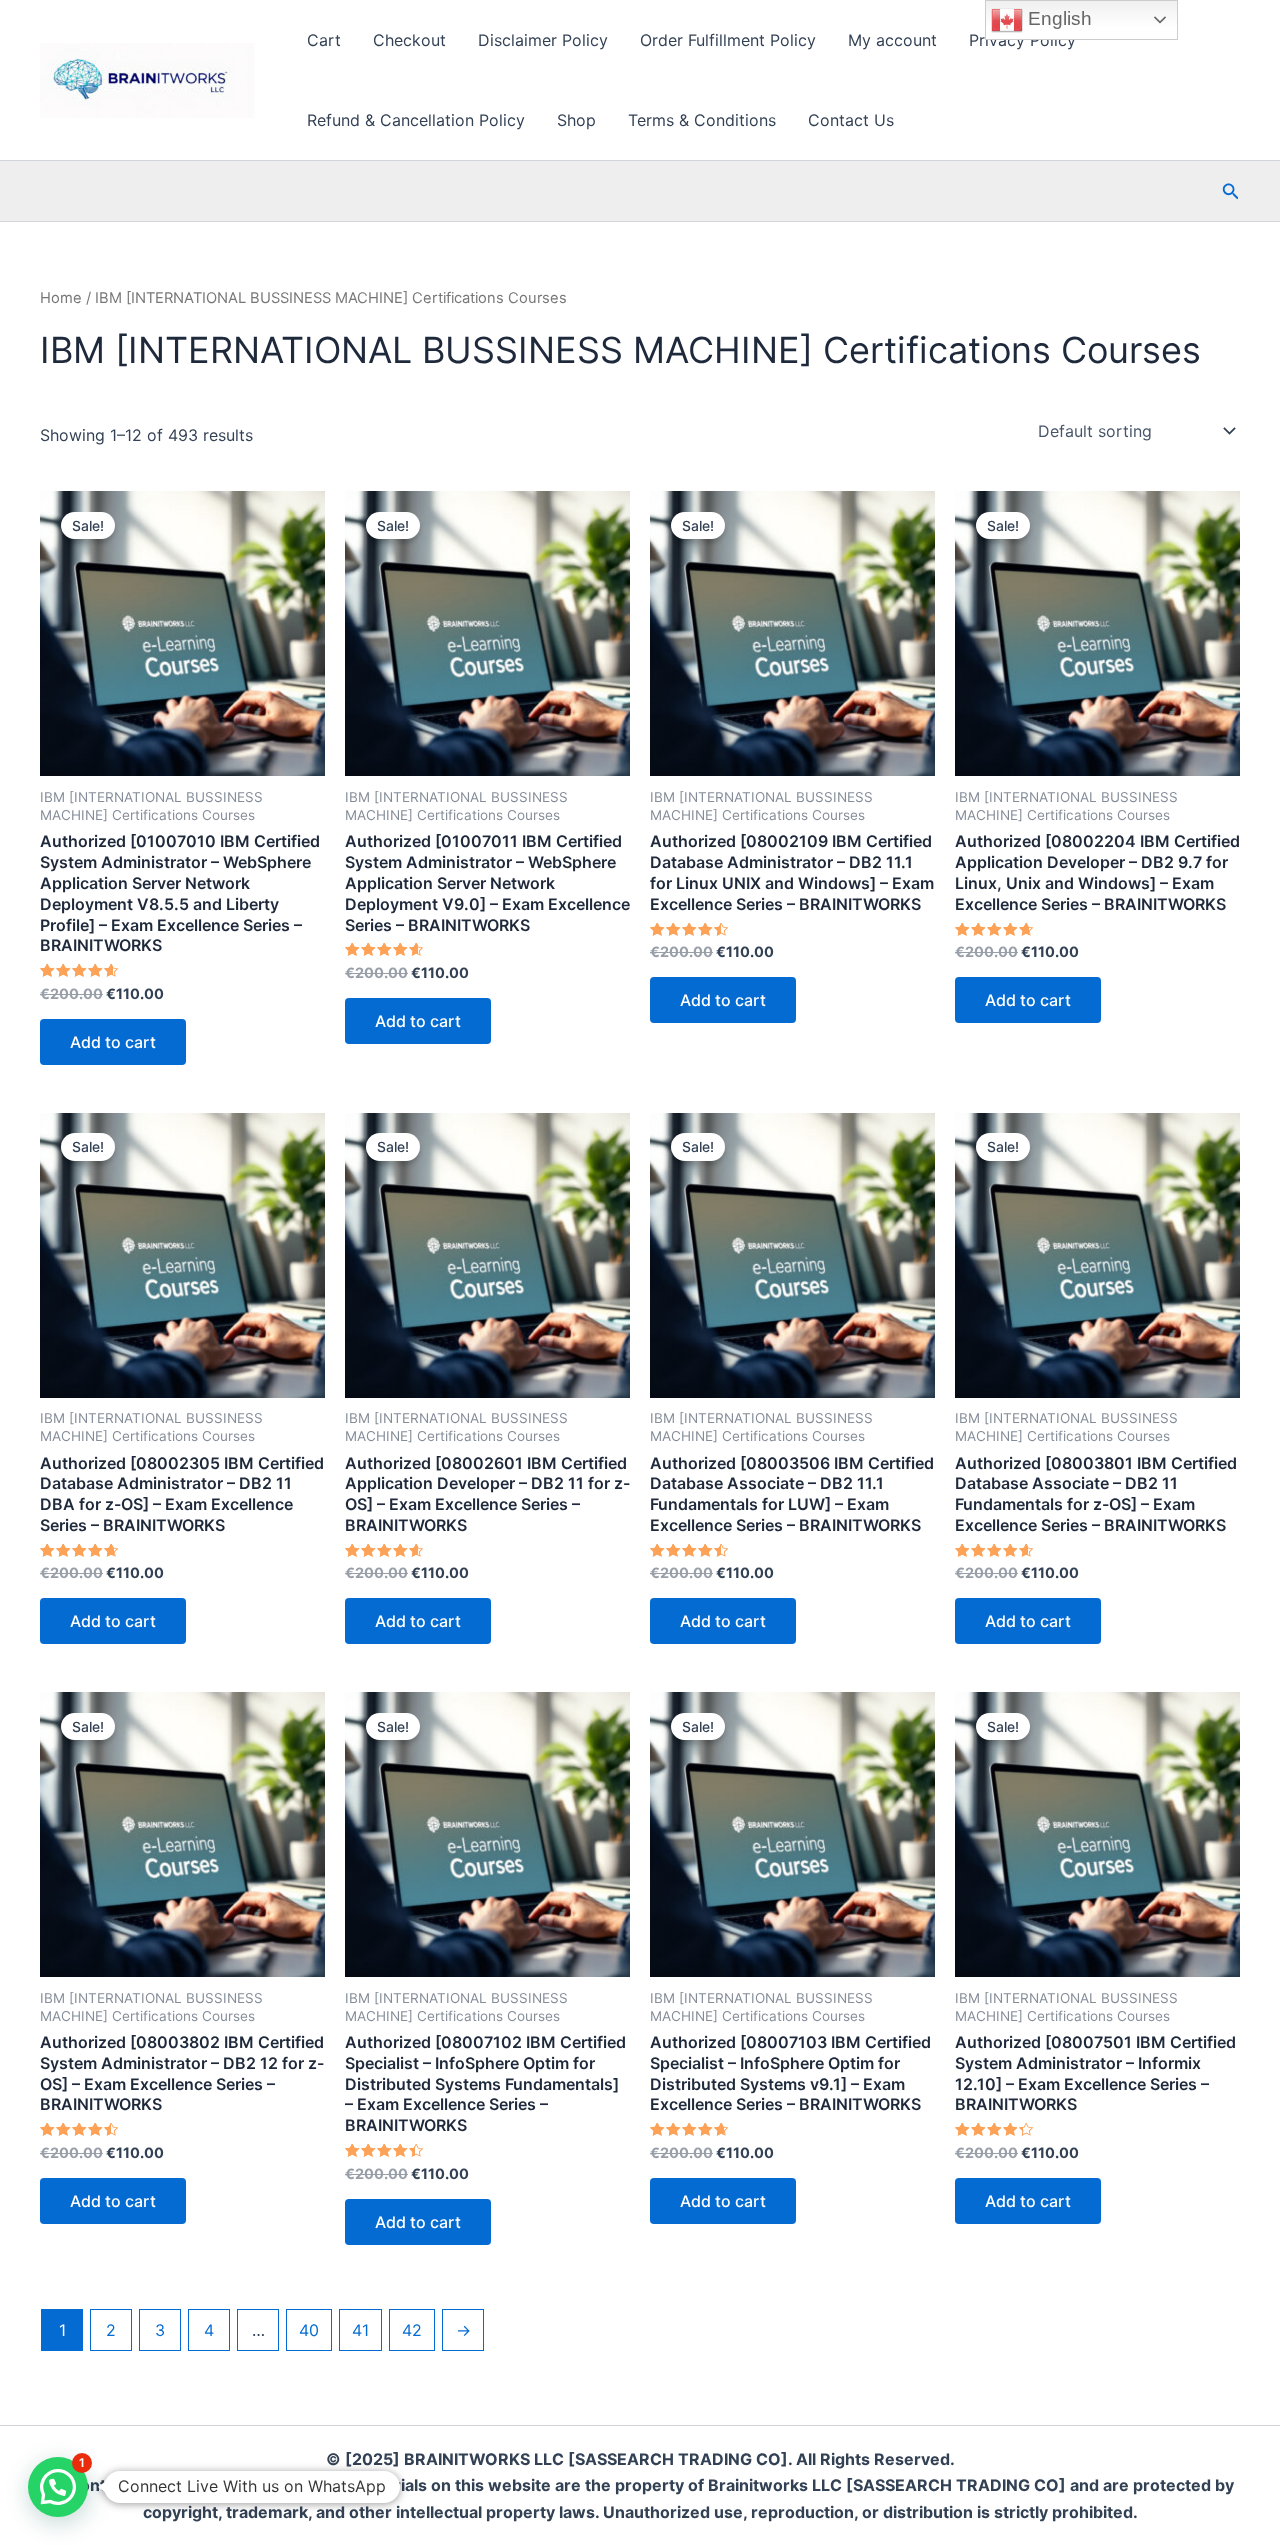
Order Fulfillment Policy (728, 40)
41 (360, 2330)
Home (61, 298)
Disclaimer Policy (543, 40)
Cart (324, 40)
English (1057, 18)
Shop (576, 120)
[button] (1231, 191)
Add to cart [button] (113, 1042)
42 (412, 2330)
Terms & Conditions (702, 120)
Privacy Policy (1022, 40)
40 (309, 2330)
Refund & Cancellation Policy (416, 120)
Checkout (409, 40)
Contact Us (851, 120)
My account (892, 40)
